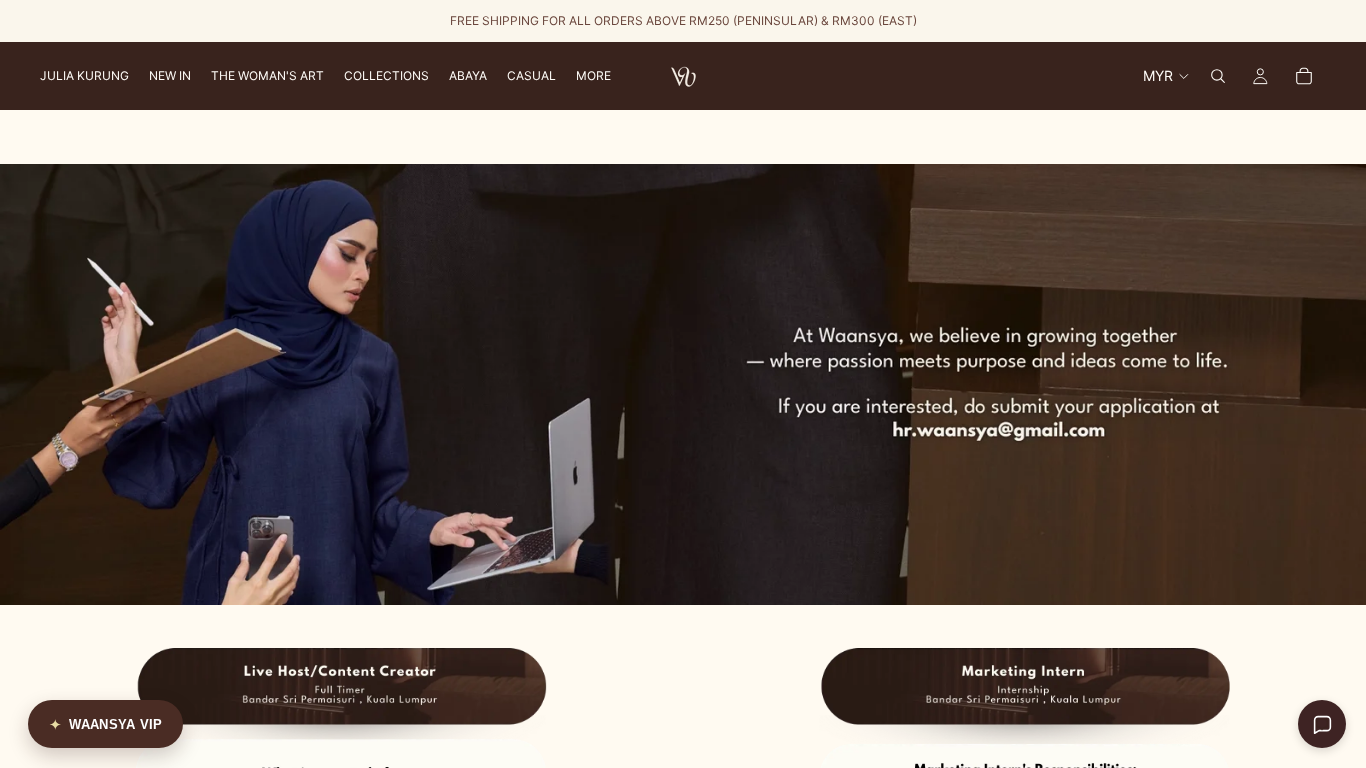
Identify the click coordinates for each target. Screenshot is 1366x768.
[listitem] (593, 76)
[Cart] (1304, 76)
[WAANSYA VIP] (105, 724)
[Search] (1218, 76)
